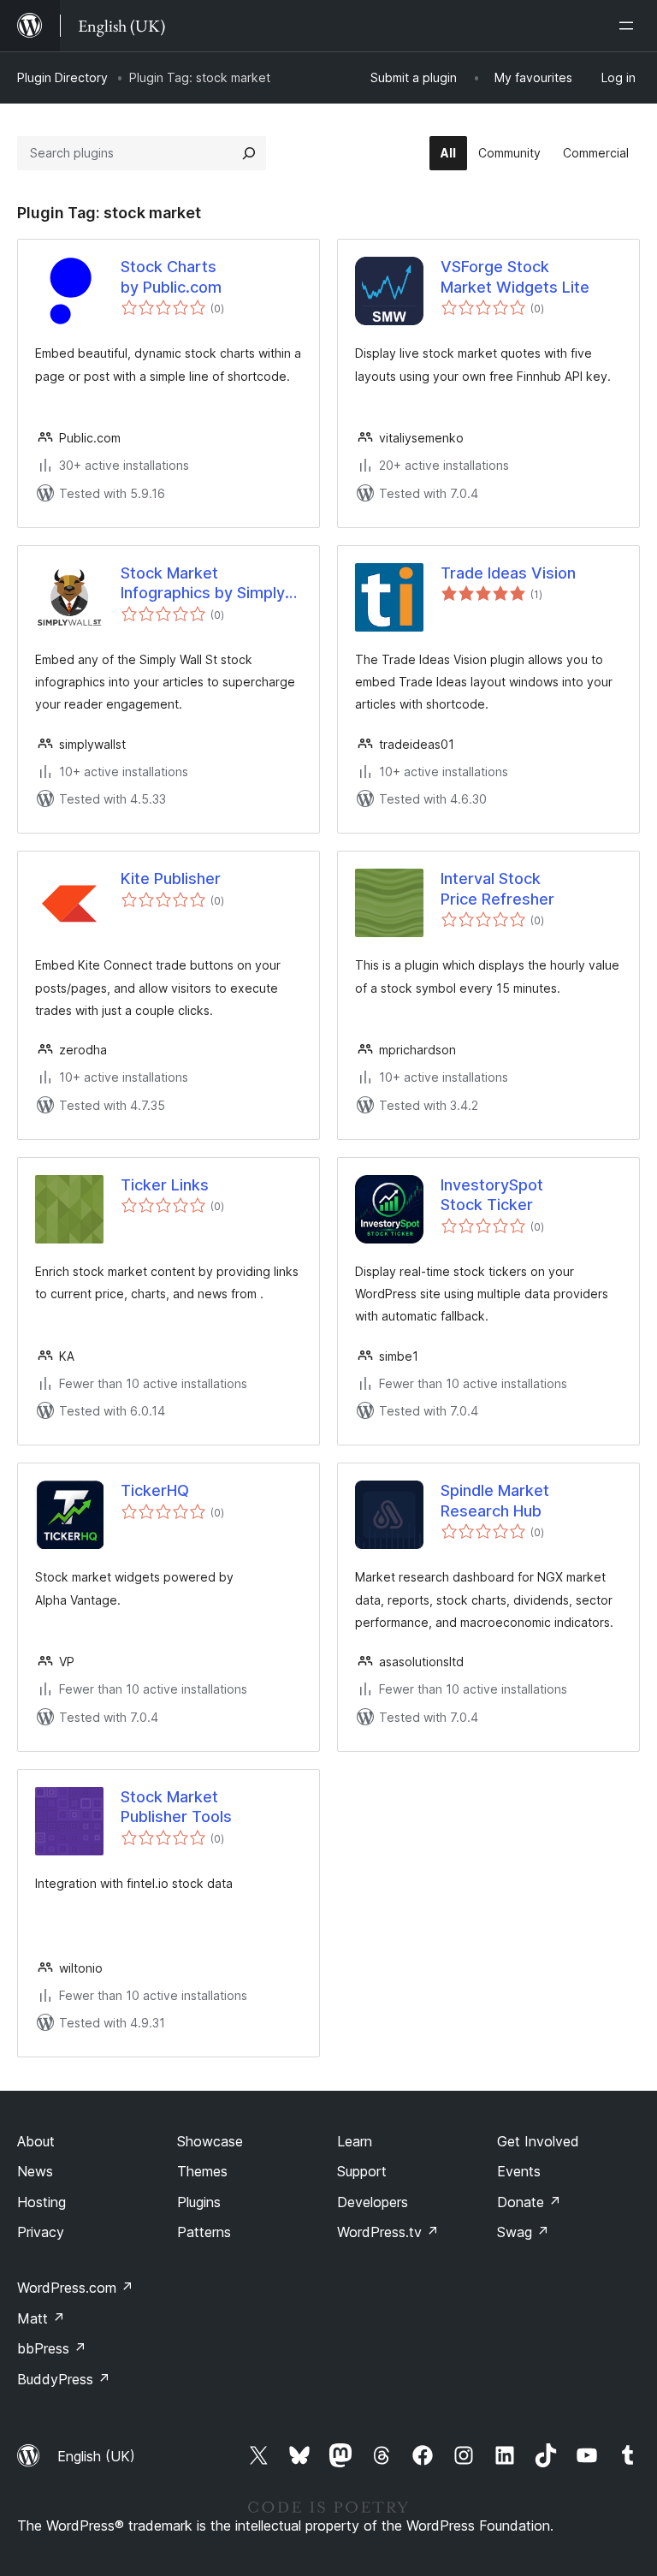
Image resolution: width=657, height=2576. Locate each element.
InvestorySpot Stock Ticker (492, 1195)
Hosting (41, 2202)
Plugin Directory (62, 77)
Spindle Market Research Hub (495, 1500)
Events (519, 2171)
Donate (529, 2202)
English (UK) (96, 2456)
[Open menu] (630, 26)
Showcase (210, 2141)
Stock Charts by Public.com (171, 276)
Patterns (204, 2232)
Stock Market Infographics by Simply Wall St (203, 584)
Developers (373, 2202)
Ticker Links (165, 1185)
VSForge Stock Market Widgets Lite (515, 276)
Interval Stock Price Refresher (497, 888)
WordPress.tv (388, 2232)
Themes (202, 2171)
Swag (523, 2232)
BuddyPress (64, 2379)
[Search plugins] (249, 153)
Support (362, 2171)
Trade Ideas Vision (508, 573)
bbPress (52, 2348)
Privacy (41, 2232)
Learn (355, 2141)
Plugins (199, 2202)
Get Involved (538, 2141)
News (35, 2171)
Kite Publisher (171, 878)
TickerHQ (155, 1490)
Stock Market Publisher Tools (176, 1807)
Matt (41, 2318)
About (36, 2141)
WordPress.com (75, 2288)
